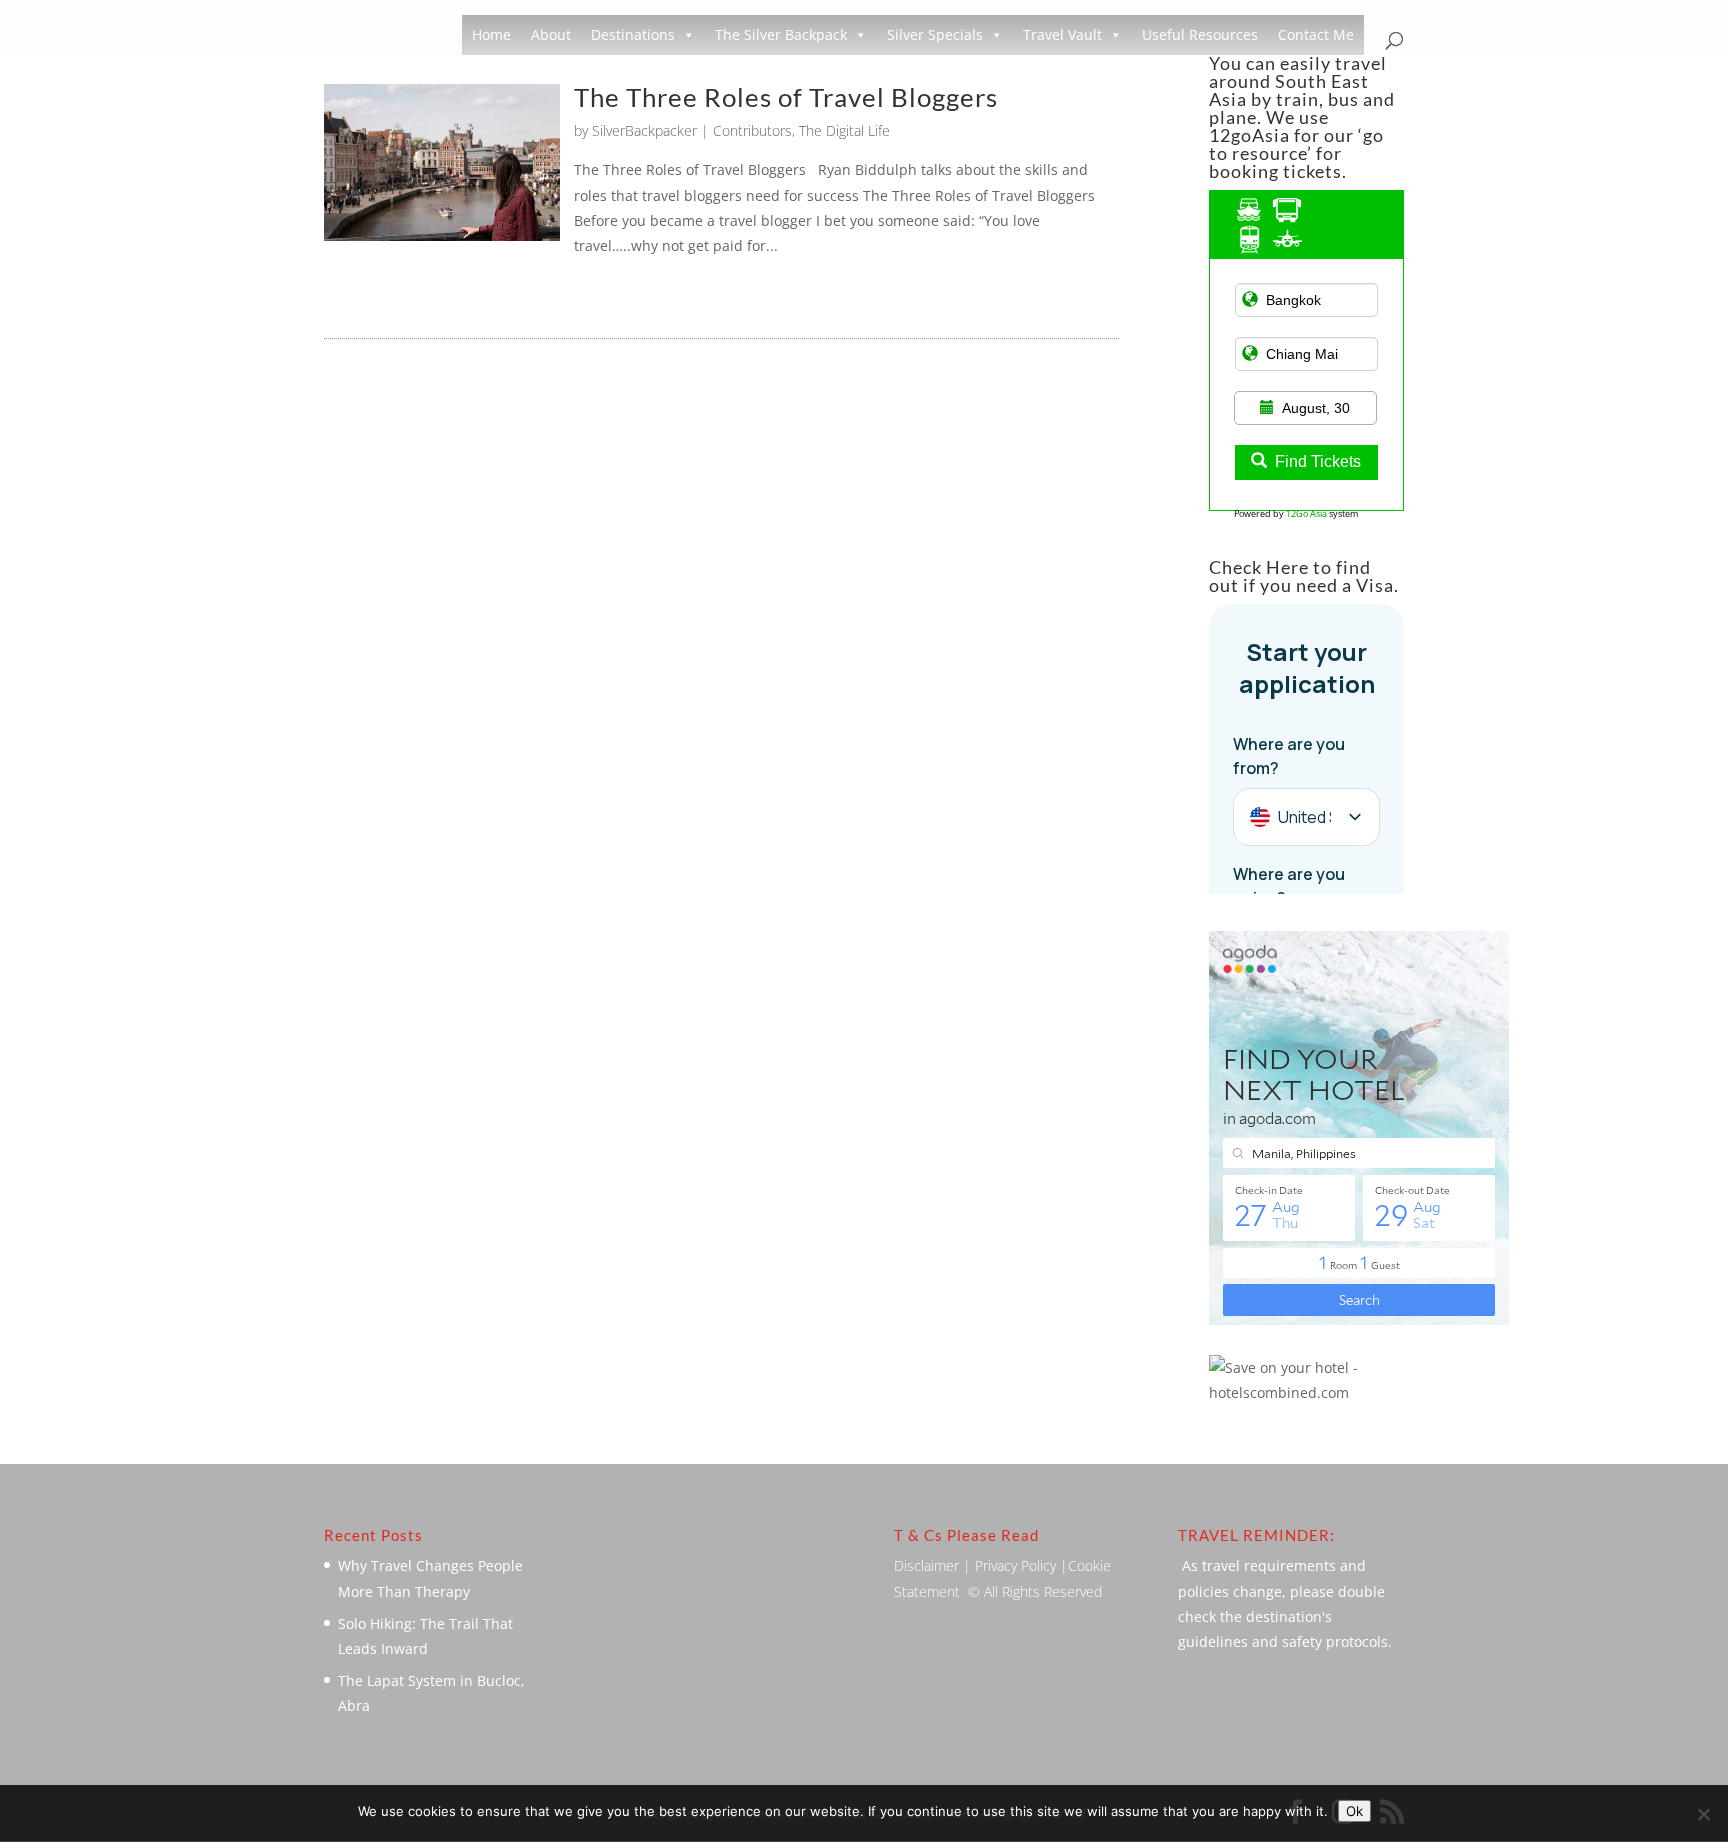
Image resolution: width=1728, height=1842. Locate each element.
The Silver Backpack (781, 34)
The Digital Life (844, 130)
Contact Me (1316, 34)
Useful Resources (1200, 34)
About (551, 34)
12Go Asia (1306, 513)
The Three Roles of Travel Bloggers (786, 97)
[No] (1703, 1814)
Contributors (752, 130)
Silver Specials (935, 34)
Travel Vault (1062, 34)
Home (491, 34)
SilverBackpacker (644, 130)
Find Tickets (1318, 461)
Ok (1354, 1811)
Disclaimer (926, 1565)
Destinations (633, 34)
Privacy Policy (1015, 1565)
